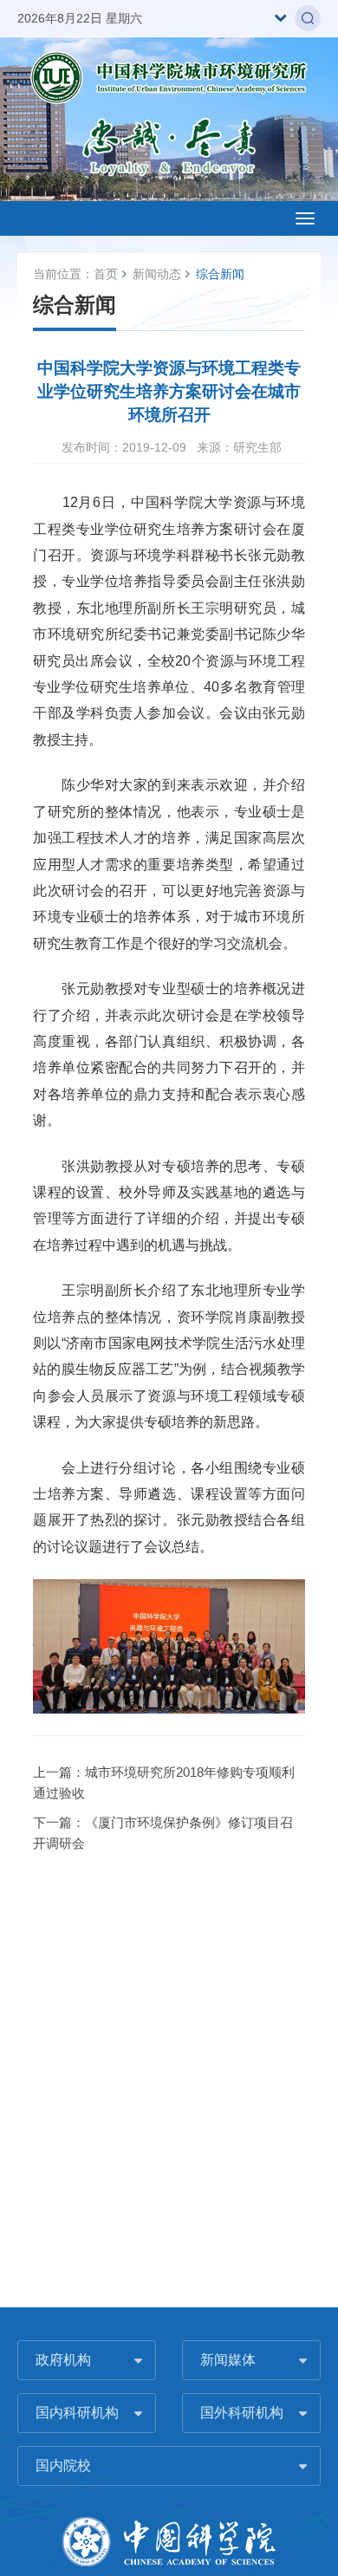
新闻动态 (157, 274)
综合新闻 (220, 274)
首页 (106, 274)
